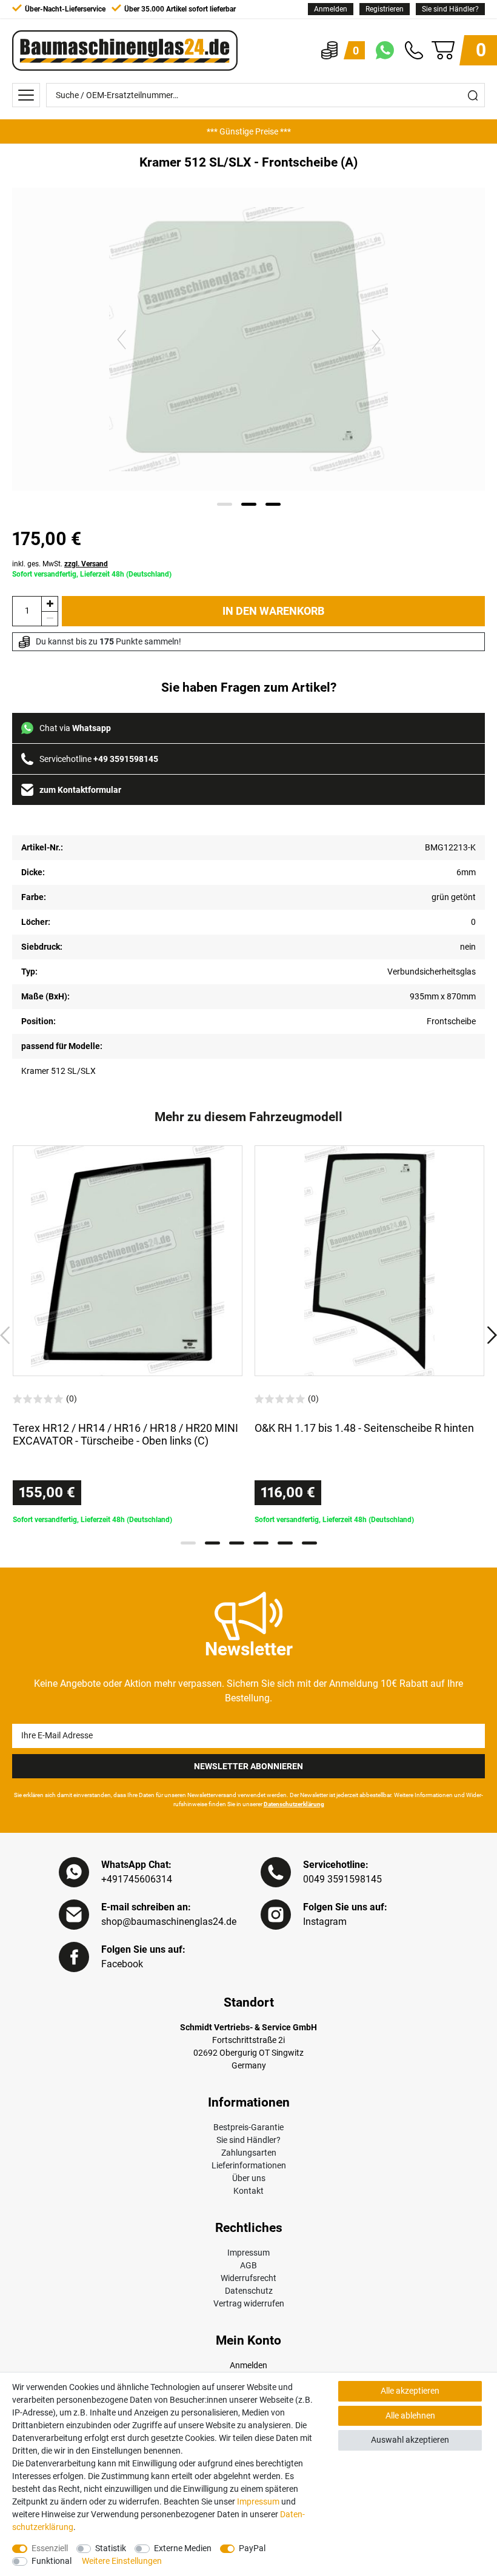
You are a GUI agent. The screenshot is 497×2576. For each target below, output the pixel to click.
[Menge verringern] (50, 619)
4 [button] (261, 1543)
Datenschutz (249, 2291)
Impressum (248, 2253)
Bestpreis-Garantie (248, 2127)
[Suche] (473, 95)
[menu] (26, 95)
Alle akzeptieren (410, 2391)
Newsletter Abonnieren (248, 1766)
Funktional (52, 2561)
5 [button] (285, 1543)
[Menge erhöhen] (50, 604)
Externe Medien (183, 2548)
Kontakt (248, 2191)
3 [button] (237, 1543)
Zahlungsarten (249, 2153)
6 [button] (309, 1543)
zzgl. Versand (86, 564)
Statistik (111, 2548)
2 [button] (212, 1543)
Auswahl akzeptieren (410, 2440)
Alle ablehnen (410, 2415)
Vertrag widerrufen (249, 2303)
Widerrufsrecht (248, 2278)
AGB (248, 2265)
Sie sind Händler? (450, 9)
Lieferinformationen (249, 2165)
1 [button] (188, 1543)
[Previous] (122, 339)
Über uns (249, 2178)
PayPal (252, 2548)
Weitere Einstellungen (122, 2561)
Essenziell (50, 2548)
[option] (248, 131)
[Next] (376, 339)
